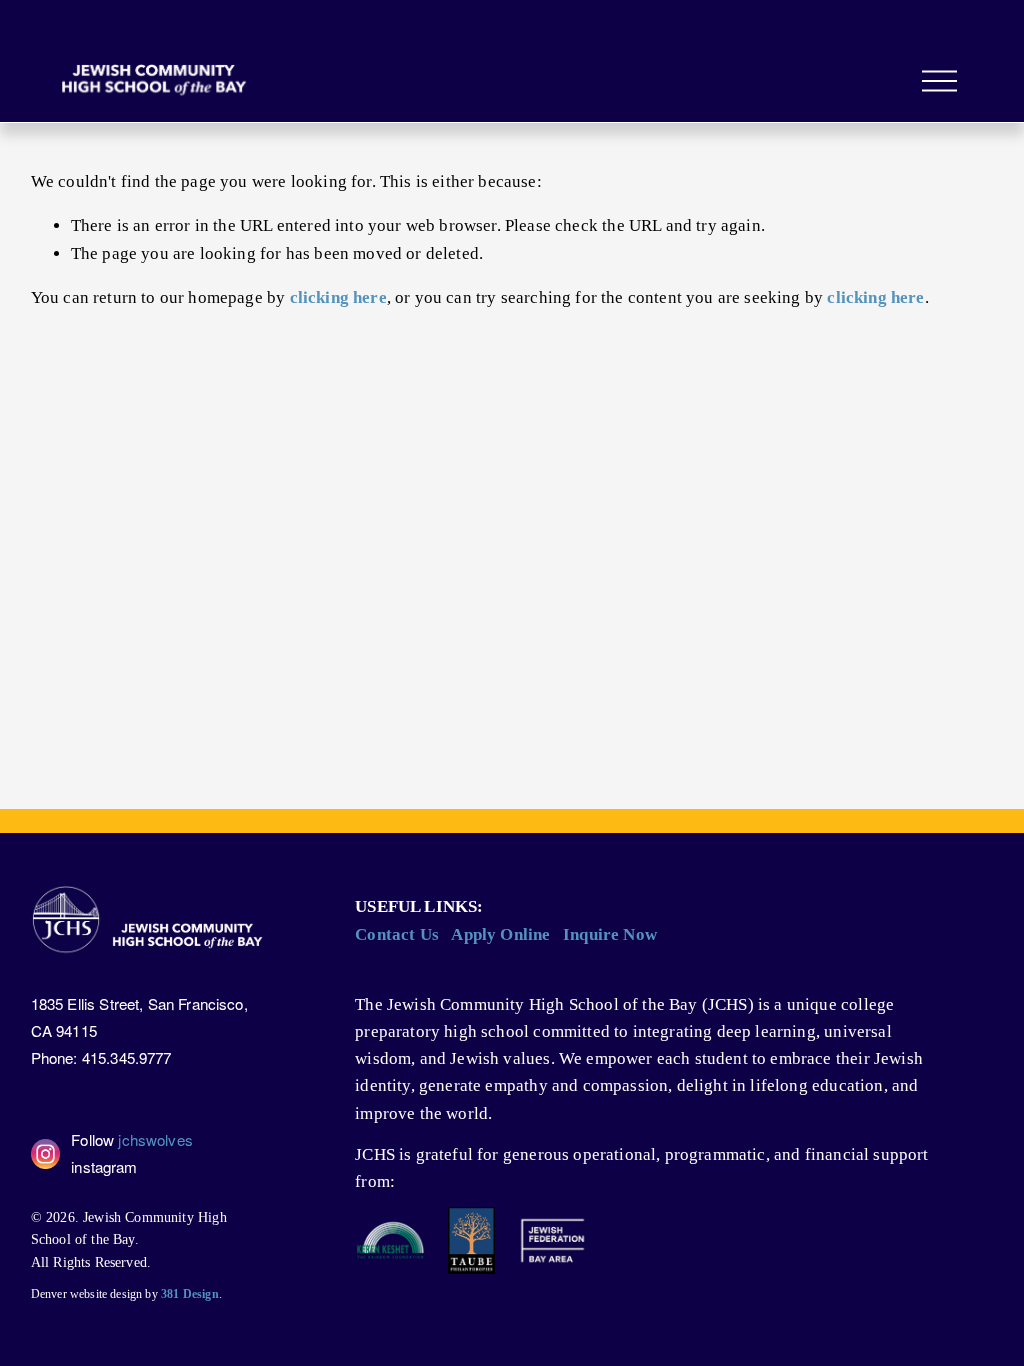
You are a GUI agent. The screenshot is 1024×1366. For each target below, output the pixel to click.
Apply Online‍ (500, 934)
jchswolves (155, 1139)
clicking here (338, 297)
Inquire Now (610, 934)
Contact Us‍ (397, 934)
